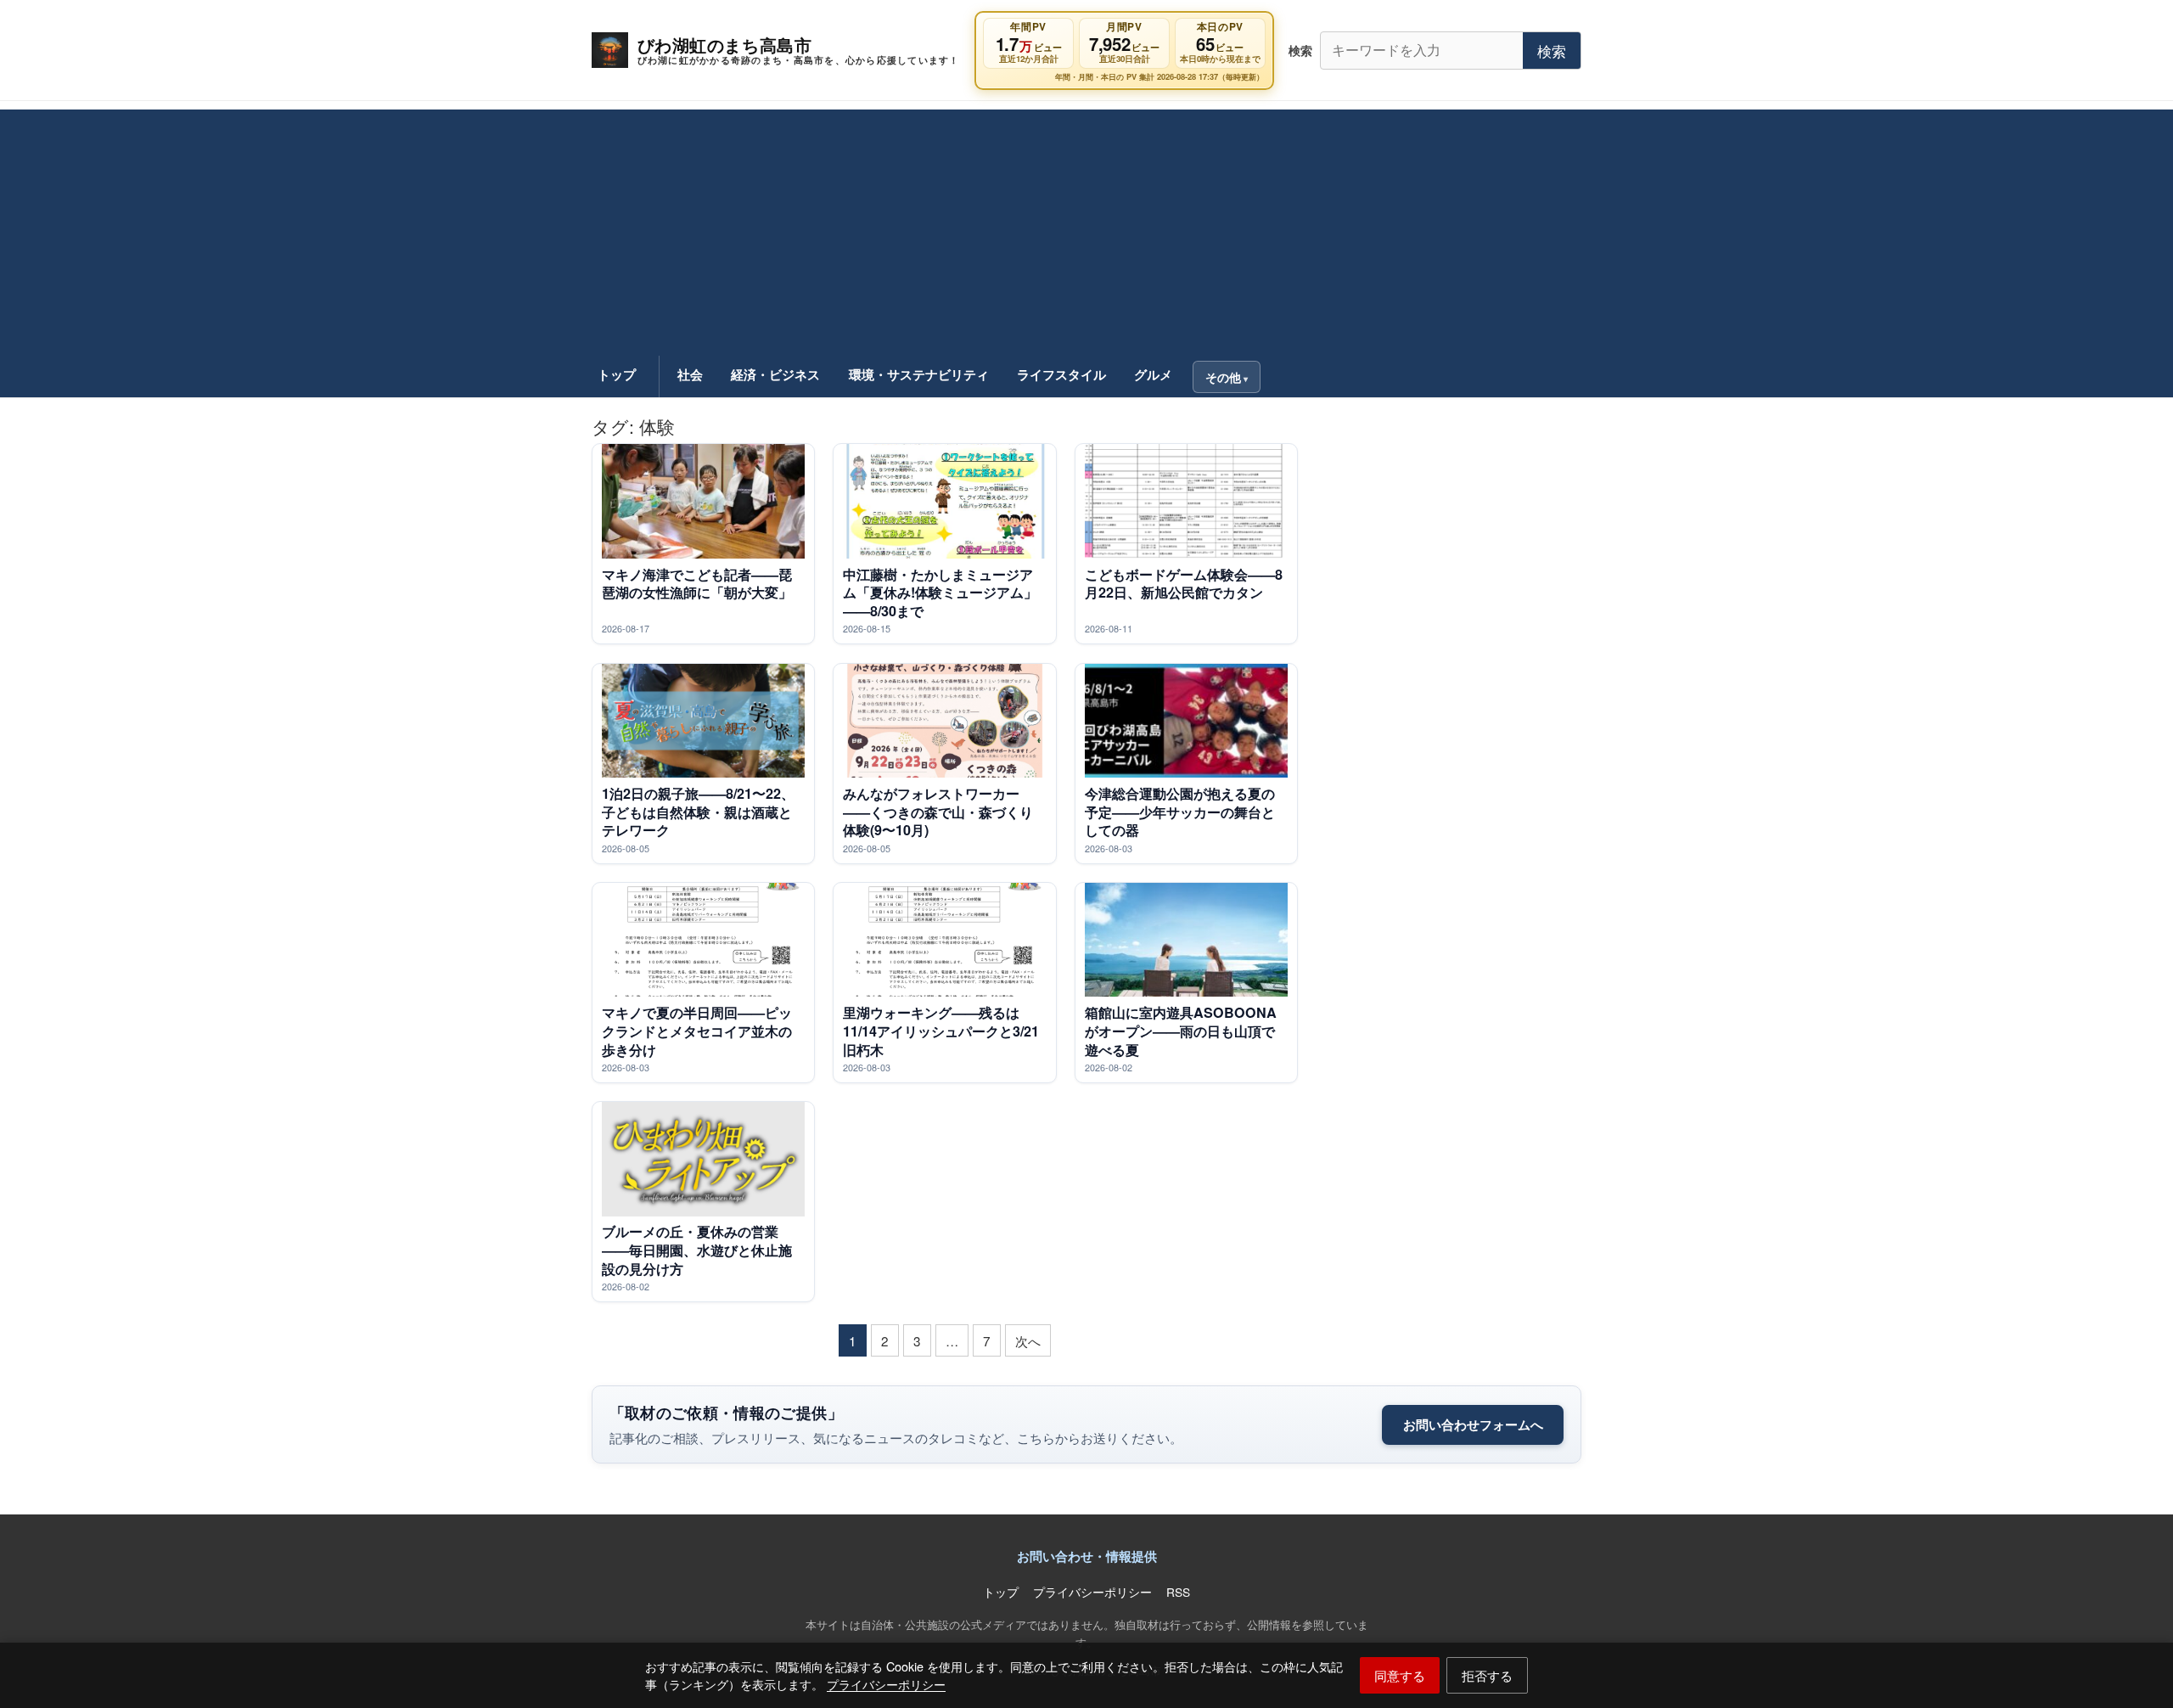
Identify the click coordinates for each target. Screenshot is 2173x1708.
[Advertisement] (1086, 228)
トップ (617, 374)
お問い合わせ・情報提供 (1087, 1556)
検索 (1552, 51)
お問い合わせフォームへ (1473, 1424)
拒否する (1487, 1675)
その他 (1223, 377)
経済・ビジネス (775, 374)
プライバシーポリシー (886, 1684)
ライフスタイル (1061, 374)
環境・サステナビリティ (919, 374)
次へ (1028, 1340)
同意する (1400, 1675)
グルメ (1153, 374)
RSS (1178, 1592)
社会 (690, 374)
